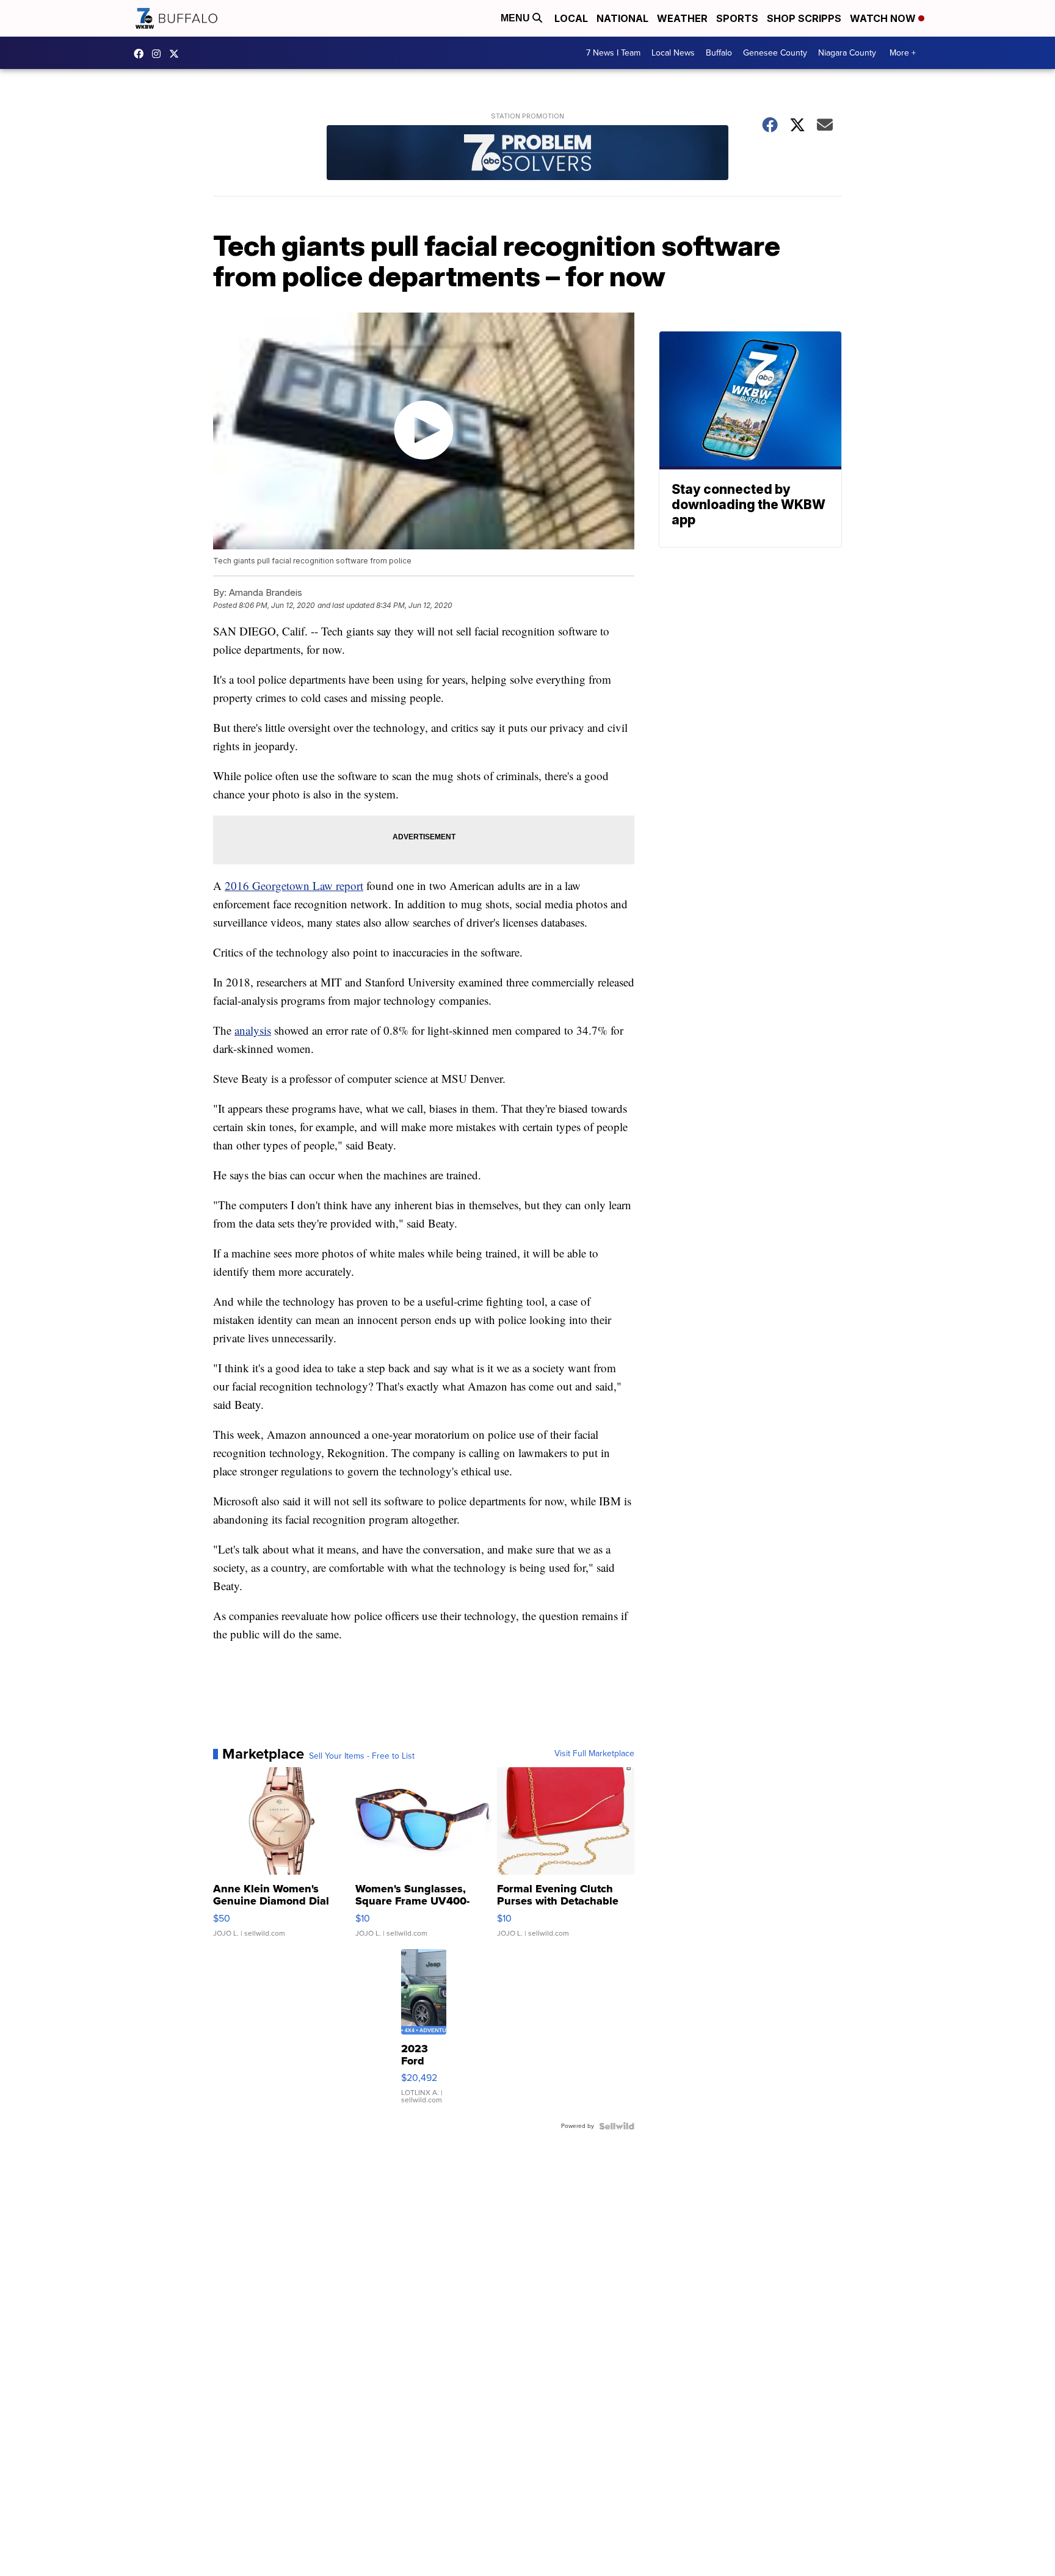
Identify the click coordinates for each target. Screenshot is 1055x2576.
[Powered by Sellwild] (617, 2126)
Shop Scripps (804, 18)
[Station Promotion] (527, 154)
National (622, 18)
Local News (673, 53)
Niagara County (847, 53)
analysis (253, 1030)
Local (571, 18)
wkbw (159, 54)
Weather (682, 18)
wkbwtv (142, 54)
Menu (517, 18)
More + (903, 53)
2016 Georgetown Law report (294, 885)
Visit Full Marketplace (594, 1754)
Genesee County (775, 53)
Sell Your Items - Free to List (362, 1756)
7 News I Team (613, 53)
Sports (737, 18)
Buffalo (719, 53)
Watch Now (884, 18)
